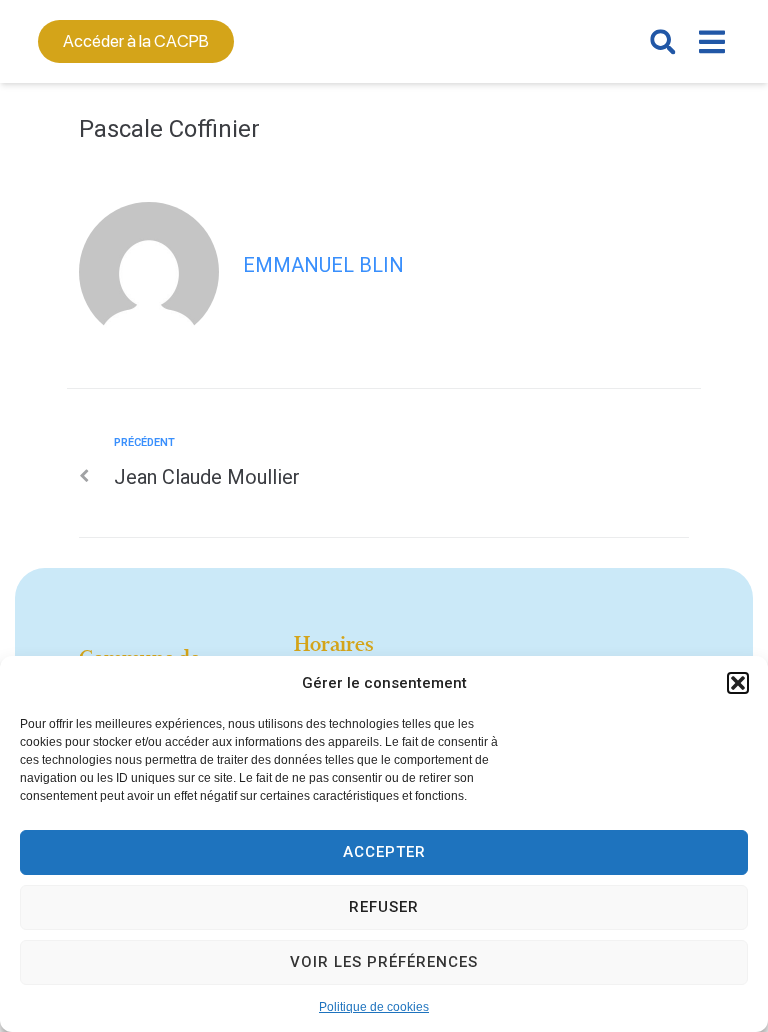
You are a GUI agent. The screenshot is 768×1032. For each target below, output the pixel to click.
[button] (738, 683)
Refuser (384, 907)
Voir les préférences (384, 962)
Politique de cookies (374, 1007)
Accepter (384, 852)
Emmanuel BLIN (323, 265)
